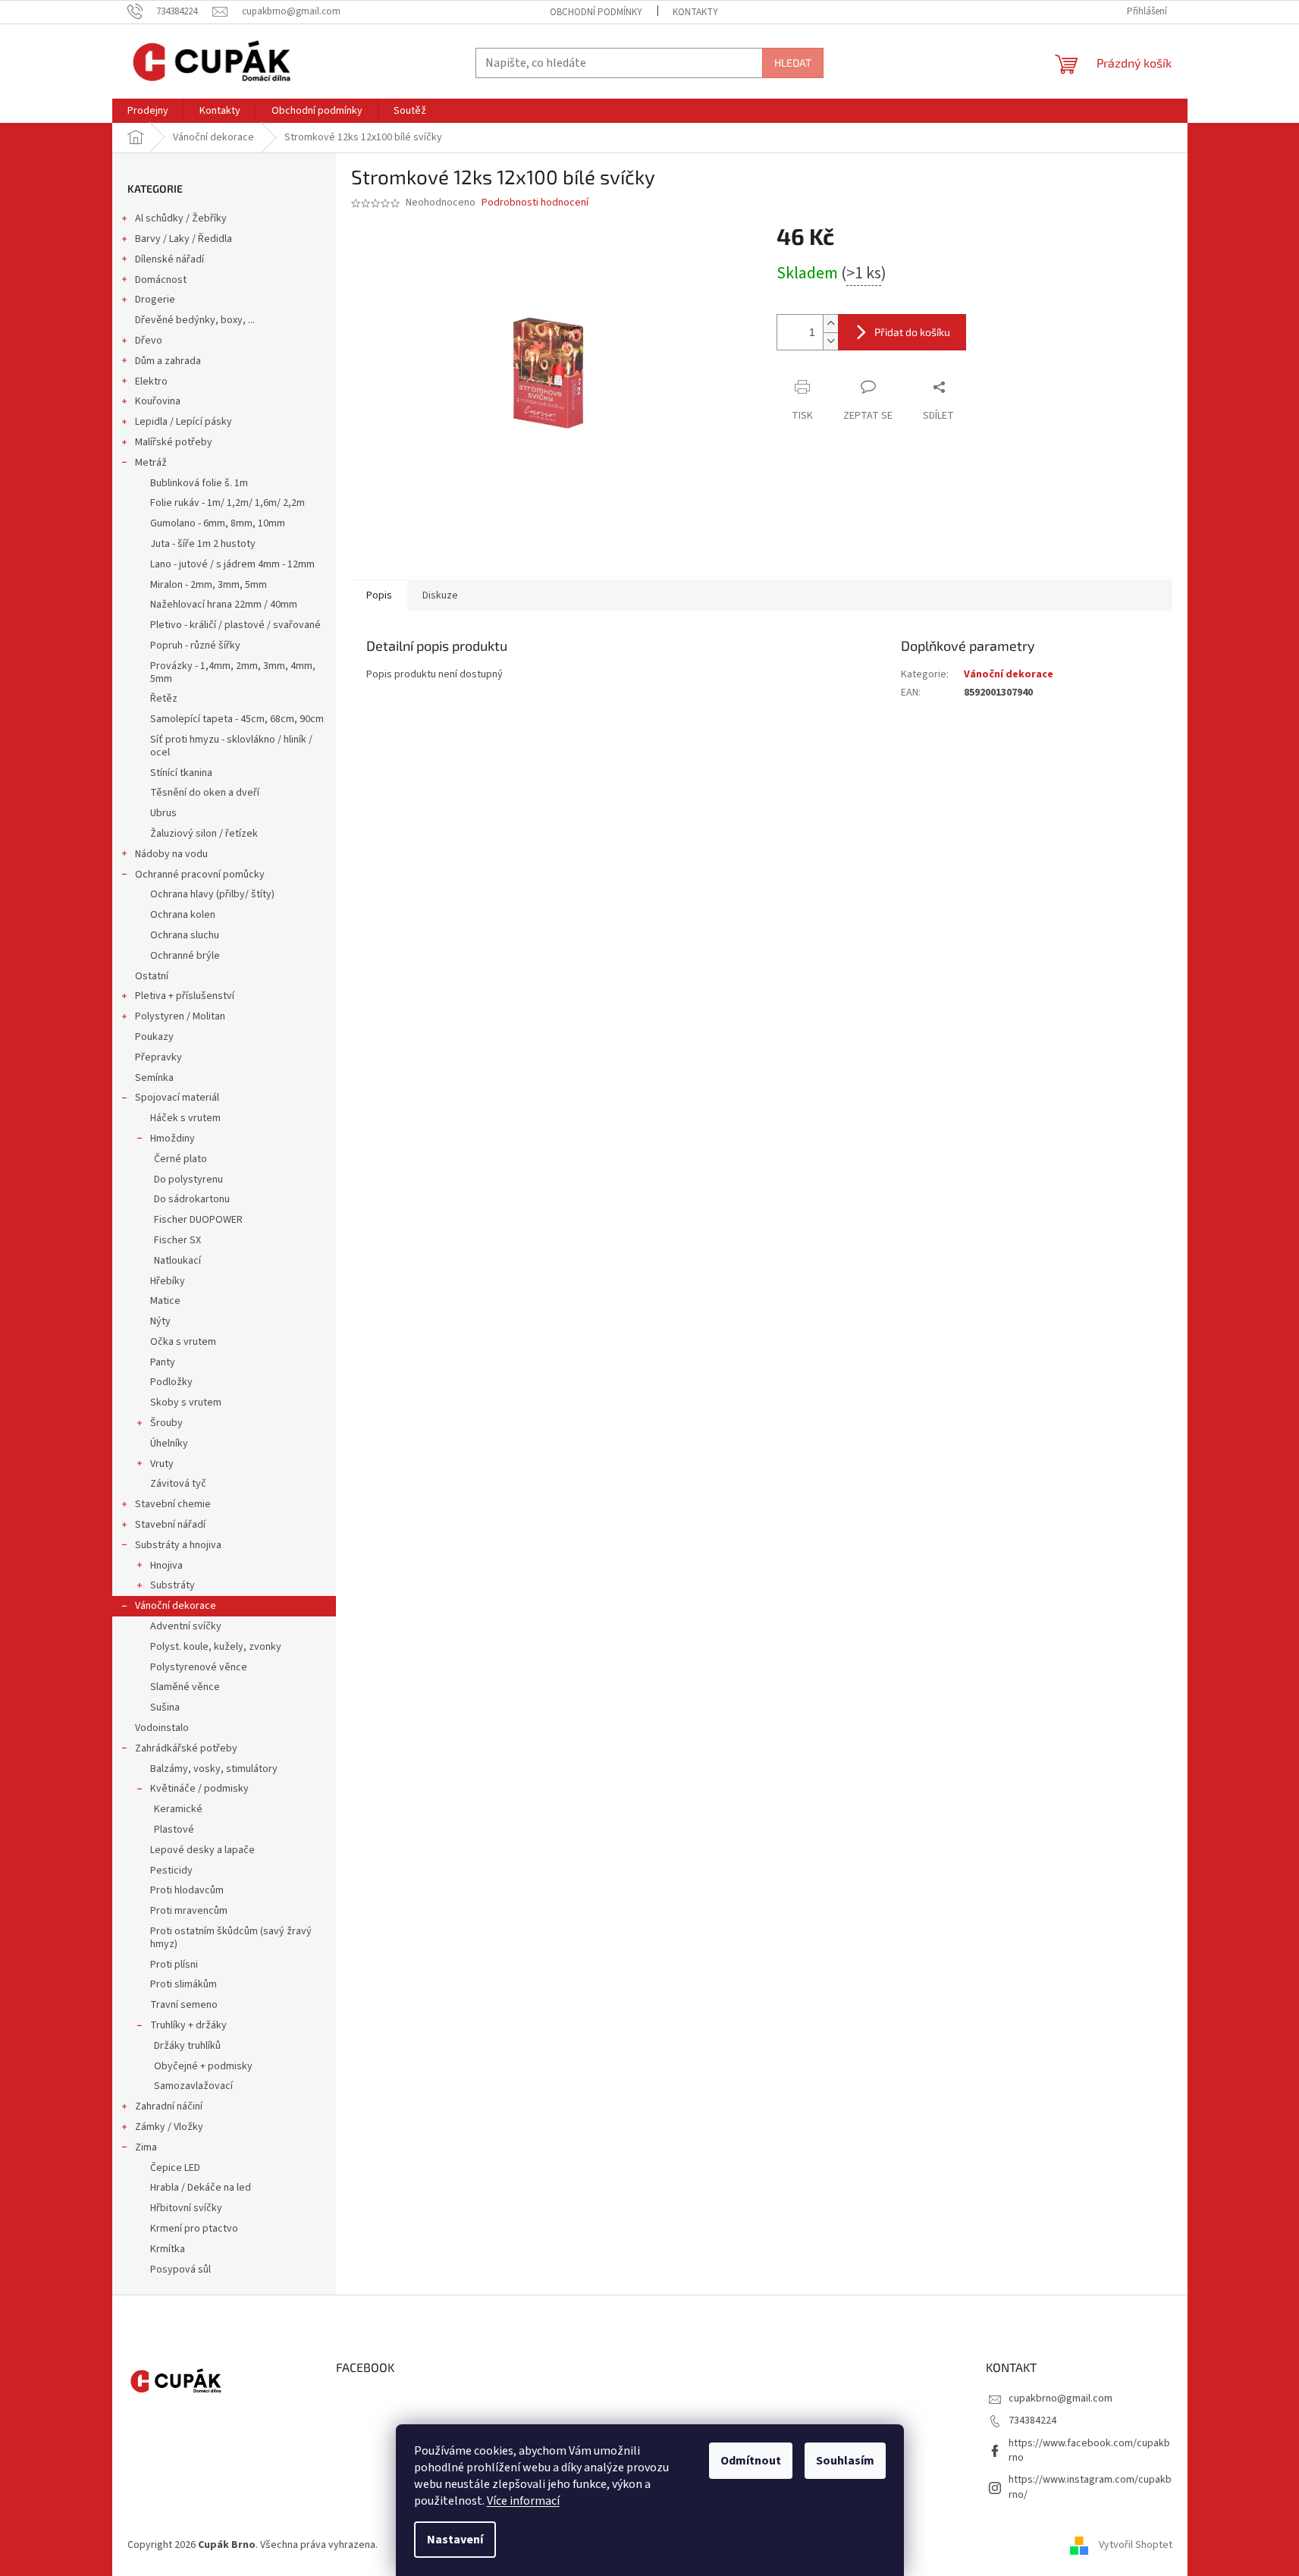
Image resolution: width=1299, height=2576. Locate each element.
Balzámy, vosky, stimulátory (214, 1769)
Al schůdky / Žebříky (181, 218)
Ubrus (163, 813)
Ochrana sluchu (185, 935)
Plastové (174, 1830)
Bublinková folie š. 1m (199, 483)
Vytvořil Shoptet (1136, 2545)
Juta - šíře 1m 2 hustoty (203, 544)
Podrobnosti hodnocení (535, 203)
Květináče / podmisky (199, 1789)
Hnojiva (166, 1566)
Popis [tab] (379, 595)
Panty (163, 1362)
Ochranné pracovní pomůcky (200, 875)
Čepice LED (175, 2168)
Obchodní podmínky (596, 12)
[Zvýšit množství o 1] (830, 324)
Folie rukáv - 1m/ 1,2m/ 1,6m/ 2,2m (227, 503)
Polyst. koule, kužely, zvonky (216, 1647)
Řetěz (164, 699)
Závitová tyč (178, 1484)
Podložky (171, 1382)
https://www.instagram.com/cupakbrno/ (1090, 2487)
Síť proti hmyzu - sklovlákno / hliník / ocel (231, 746)
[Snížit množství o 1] (830, 341)
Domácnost (161, 280)
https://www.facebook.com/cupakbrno (1089, 2450)
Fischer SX (177, 1240)
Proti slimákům (184, 1984)
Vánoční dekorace (176, 1606)
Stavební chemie (173, 1504)
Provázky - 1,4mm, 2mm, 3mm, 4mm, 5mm (233, 672)
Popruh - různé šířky (195, 646)
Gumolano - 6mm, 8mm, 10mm (218, 523)
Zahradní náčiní (169, 2106)
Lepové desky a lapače (202, 1850)
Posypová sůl (180, 2270)
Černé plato (180, 1159)
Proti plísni (174, 1965)
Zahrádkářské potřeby (186, 1748)
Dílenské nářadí (169, 259)
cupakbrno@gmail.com (1061, 2399)
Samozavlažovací (193, 2086)
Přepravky (158, 1057)
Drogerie (155, 300)
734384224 (1032, 2420)
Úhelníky (169, 1444)
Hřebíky (168, 1281)
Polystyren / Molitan (180, 1016)
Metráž (151, 463)
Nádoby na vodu (171, 854)
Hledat (793, 63)
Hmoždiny (173, 1139)
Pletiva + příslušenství (185, 996)
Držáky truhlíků (187, 2046)
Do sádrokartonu (192, 1199)
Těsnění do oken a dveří (205, 793)
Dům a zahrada (168, 361)
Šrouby (166, 1423)
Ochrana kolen (183, 915)
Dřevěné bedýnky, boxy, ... (195, 320)
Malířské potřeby (174, 442)
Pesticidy (171, 1871)
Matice (165, 1301)
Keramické (178, 1809)
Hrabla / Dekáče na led (201, 2188)
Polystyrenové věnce (199, 1667)
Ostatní (152, 976)
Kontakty (695, 12)
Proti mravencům (189, 1911)
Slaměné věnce (185, 1687)
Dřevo (149, 341)
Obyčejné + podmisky (203, 2066)
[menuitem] (148, 111)
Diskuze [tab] (440, 595)
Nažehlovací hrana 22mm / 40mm (224, 605)
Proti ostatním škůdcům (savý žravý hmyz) (231, 1938)
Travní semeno (184, 2005)
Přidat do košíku (912, 332)
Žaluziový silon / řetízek (204, 834)
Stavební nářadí (170, 1525)
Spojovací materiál (177, 1098)
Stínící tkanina (181, 773)
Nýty (160, 1321)
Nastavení (455, 2540)
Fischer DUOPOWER (198, 1220)
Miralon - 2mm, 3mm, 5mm (209, 585)
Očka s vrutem (183, 1342)
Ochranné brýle (185, 956)
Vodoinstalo (162, 1728)
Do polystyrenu (188, 1180)
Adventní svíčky (186, 1626)
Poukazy (154, 1037)
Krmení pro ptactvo (194, 2229)
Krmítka (168, 2249)
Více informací (523, 2501)
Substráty (173, 1585)
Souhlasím (845, 2461)
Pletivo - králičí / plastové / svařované (235, 625)
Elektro (151, 382)
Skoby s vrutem (186, 1403)
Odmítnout (751, 2461)
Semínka (154, 1078)
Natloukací (177, 1261)
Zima (146, 2147)
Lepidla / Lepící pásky (184, 422)
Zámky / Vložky (169, 2127)
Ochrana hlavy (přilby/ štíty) (212, 894)
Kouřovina (158, 401)
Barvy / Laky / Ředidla (184, 239)
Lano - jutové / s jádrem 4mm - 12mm (232, 564)
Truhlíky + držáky (188, 2025)
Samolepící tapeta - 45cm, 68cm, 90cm (237, 719)
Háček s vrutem (185, 1118)
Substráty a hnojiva (178, 1545)
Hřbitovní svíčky (186, 2208)
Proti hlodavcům (187, 1890)
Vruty (162, 1464)
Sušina (165, 1707)
